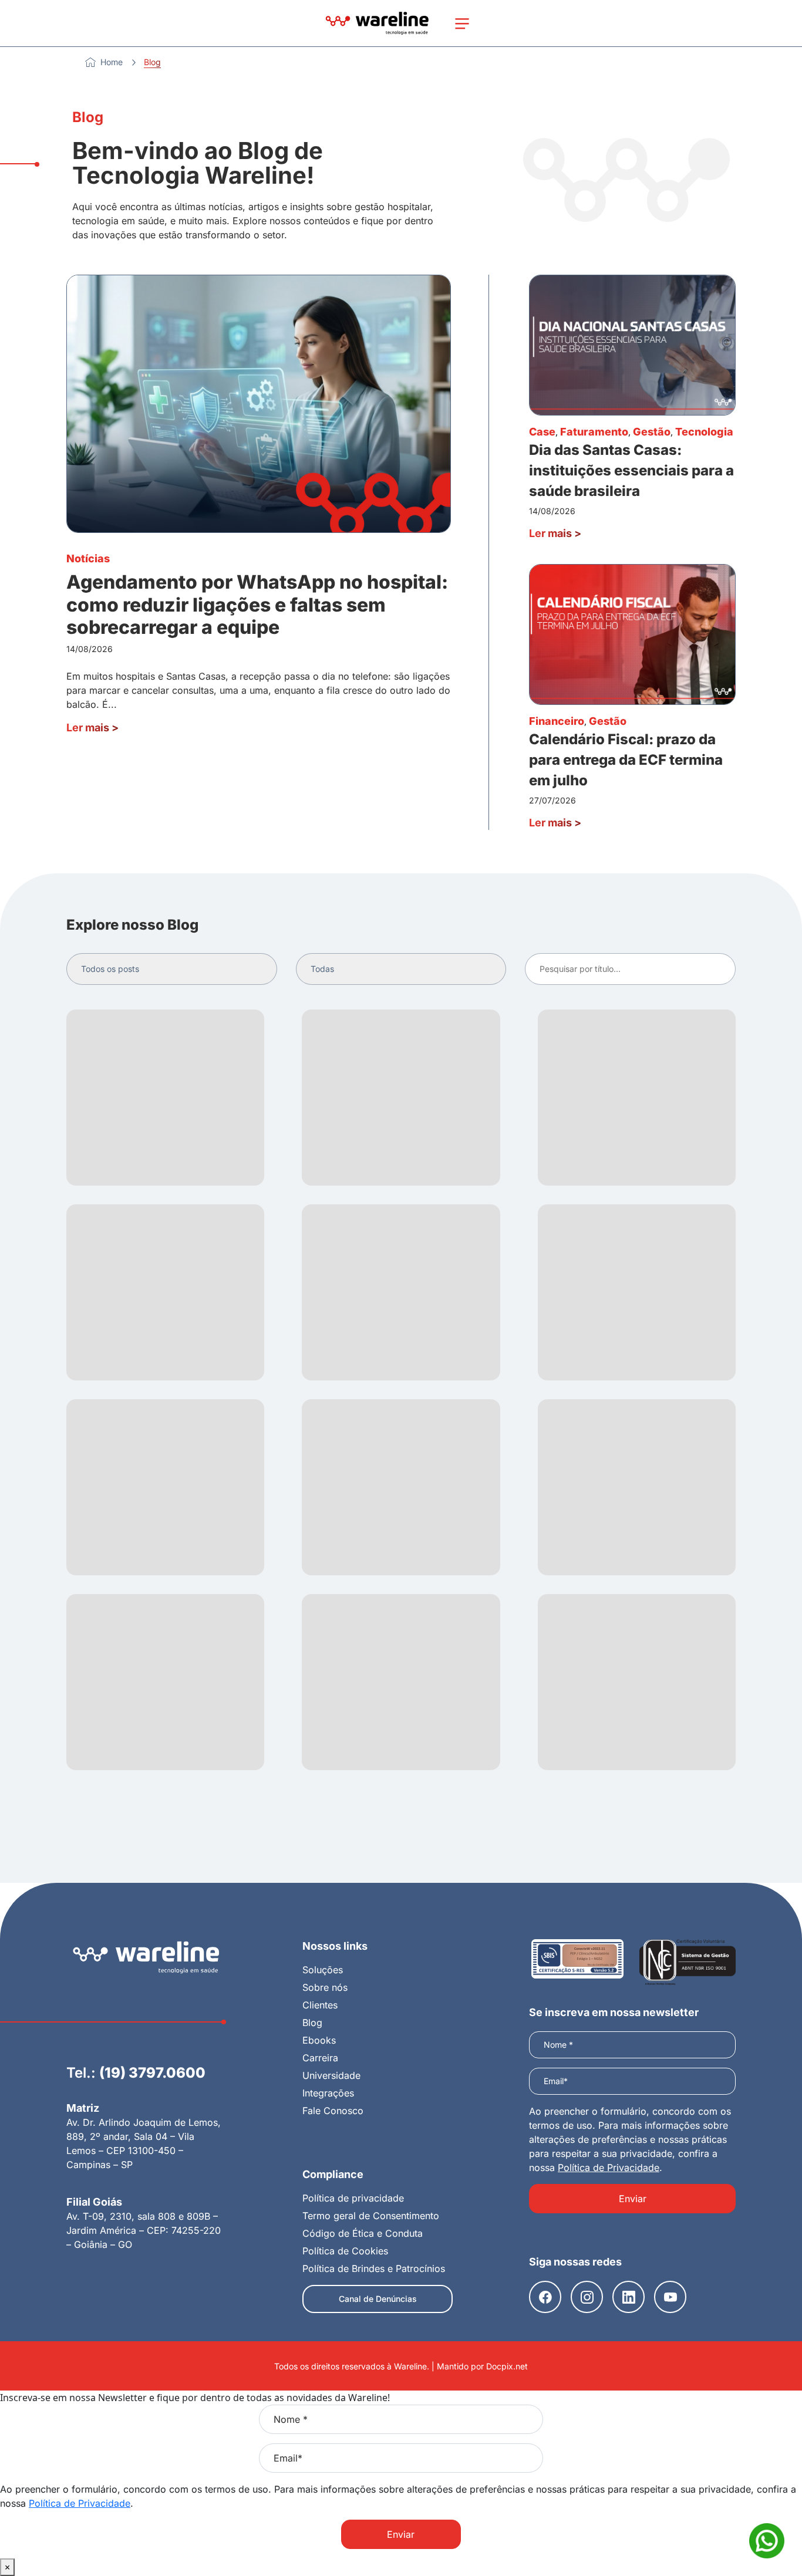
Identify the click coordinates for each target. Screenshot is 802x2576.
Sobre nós (325, 1987)
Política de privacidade (353, 2198)
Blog (312, 2023)
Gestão (652, 432)
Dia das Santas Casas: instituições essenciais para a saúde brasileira (631, 470)
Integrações (328, 2093)
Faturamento (594, 432)
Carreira (320, 2058)
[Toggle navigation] (462, 23)
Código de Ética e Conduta (363, 2233)
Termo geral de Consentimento (371, 2216)
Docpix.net (507, 2366)
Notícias (88, 558)
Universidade (331, 2075)
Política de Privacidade (609, 2168)
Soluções (323, 1970)
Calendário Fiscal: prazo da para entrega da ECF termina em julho (626, 760)
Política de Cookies (345, 2251)
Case (542, 432)
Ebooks (319, 2040)
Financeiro (557, 721)
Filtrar (716, 969)
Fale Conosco (333, 2111)
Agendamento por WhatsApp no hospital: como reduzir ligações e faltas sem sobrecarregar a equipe (257, 605)
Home (112, 62)
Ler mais (92, 727)
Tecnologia (704, 432)
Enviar (633, 2199)
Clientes (320, 2005)
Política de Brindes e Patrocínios (374, 2268)
